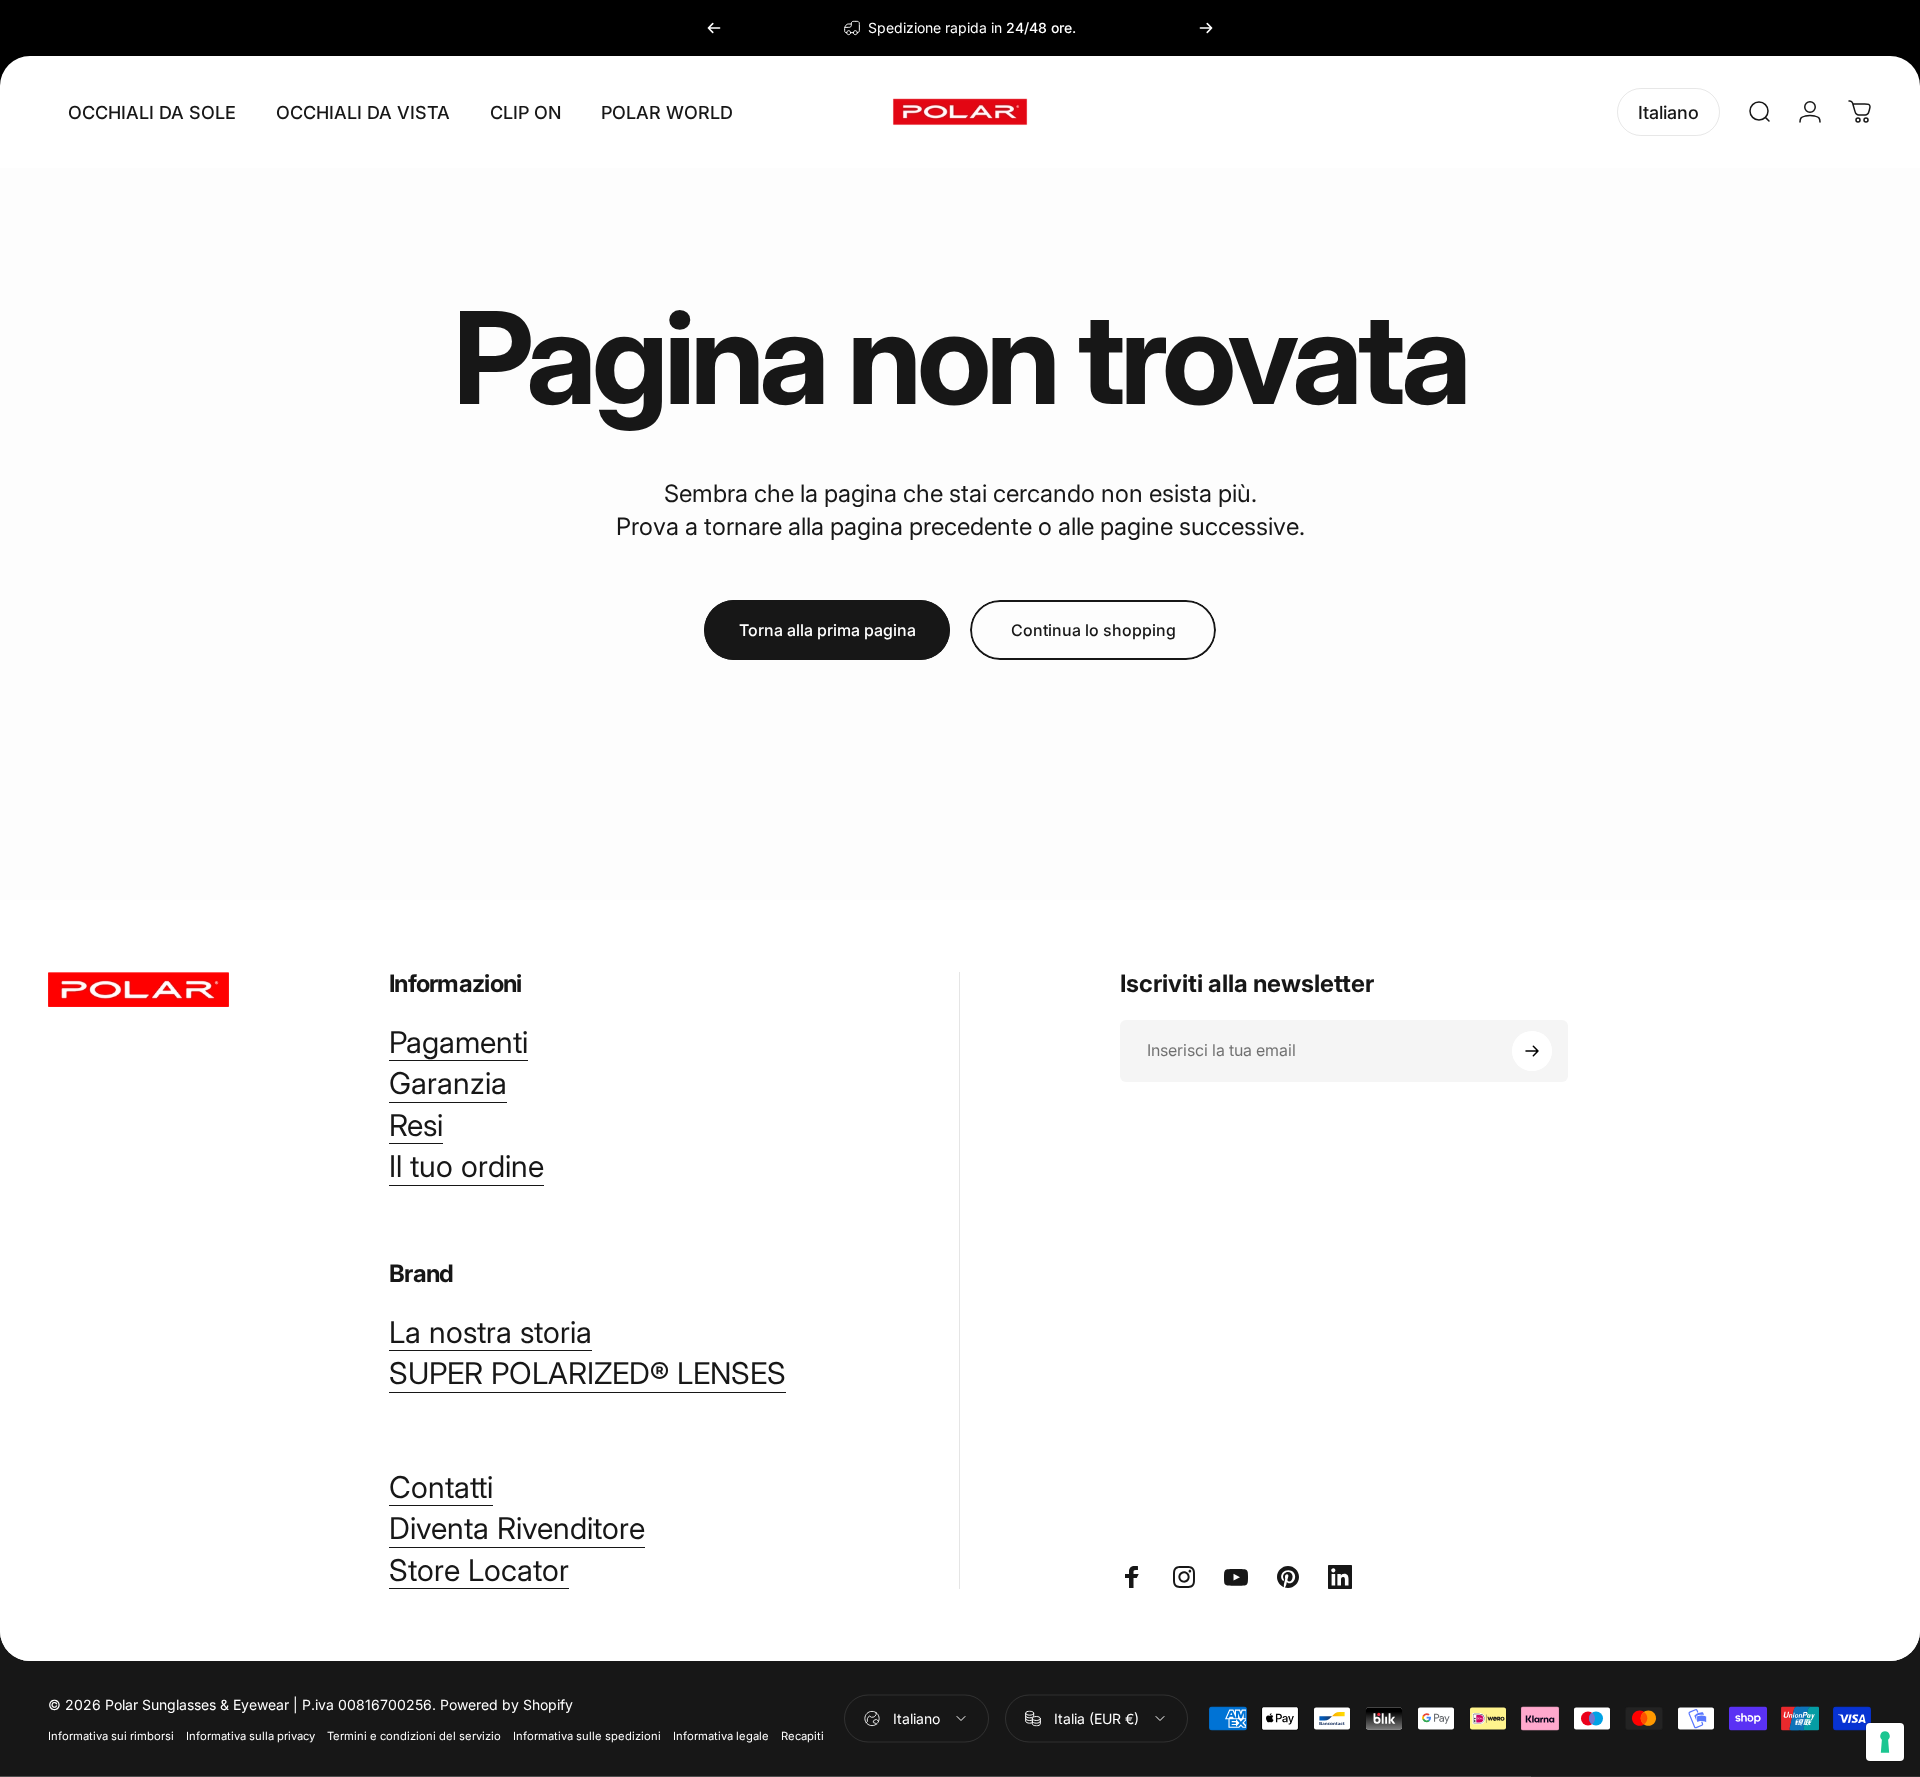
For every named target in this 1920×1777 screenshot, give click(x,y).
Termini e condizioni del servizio (414, 1735)
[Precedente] (714, 28)
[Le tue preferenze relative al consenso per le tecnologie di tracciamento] (1885, 1742)
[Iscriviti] (1532, 1051)
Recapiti (802, 1735)
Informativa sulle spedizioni (587, 1735)
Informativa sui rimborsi (111, 1735)
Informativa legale (721, 1735)
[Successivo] (1206, 28)
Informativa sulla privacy (250, 1735)
